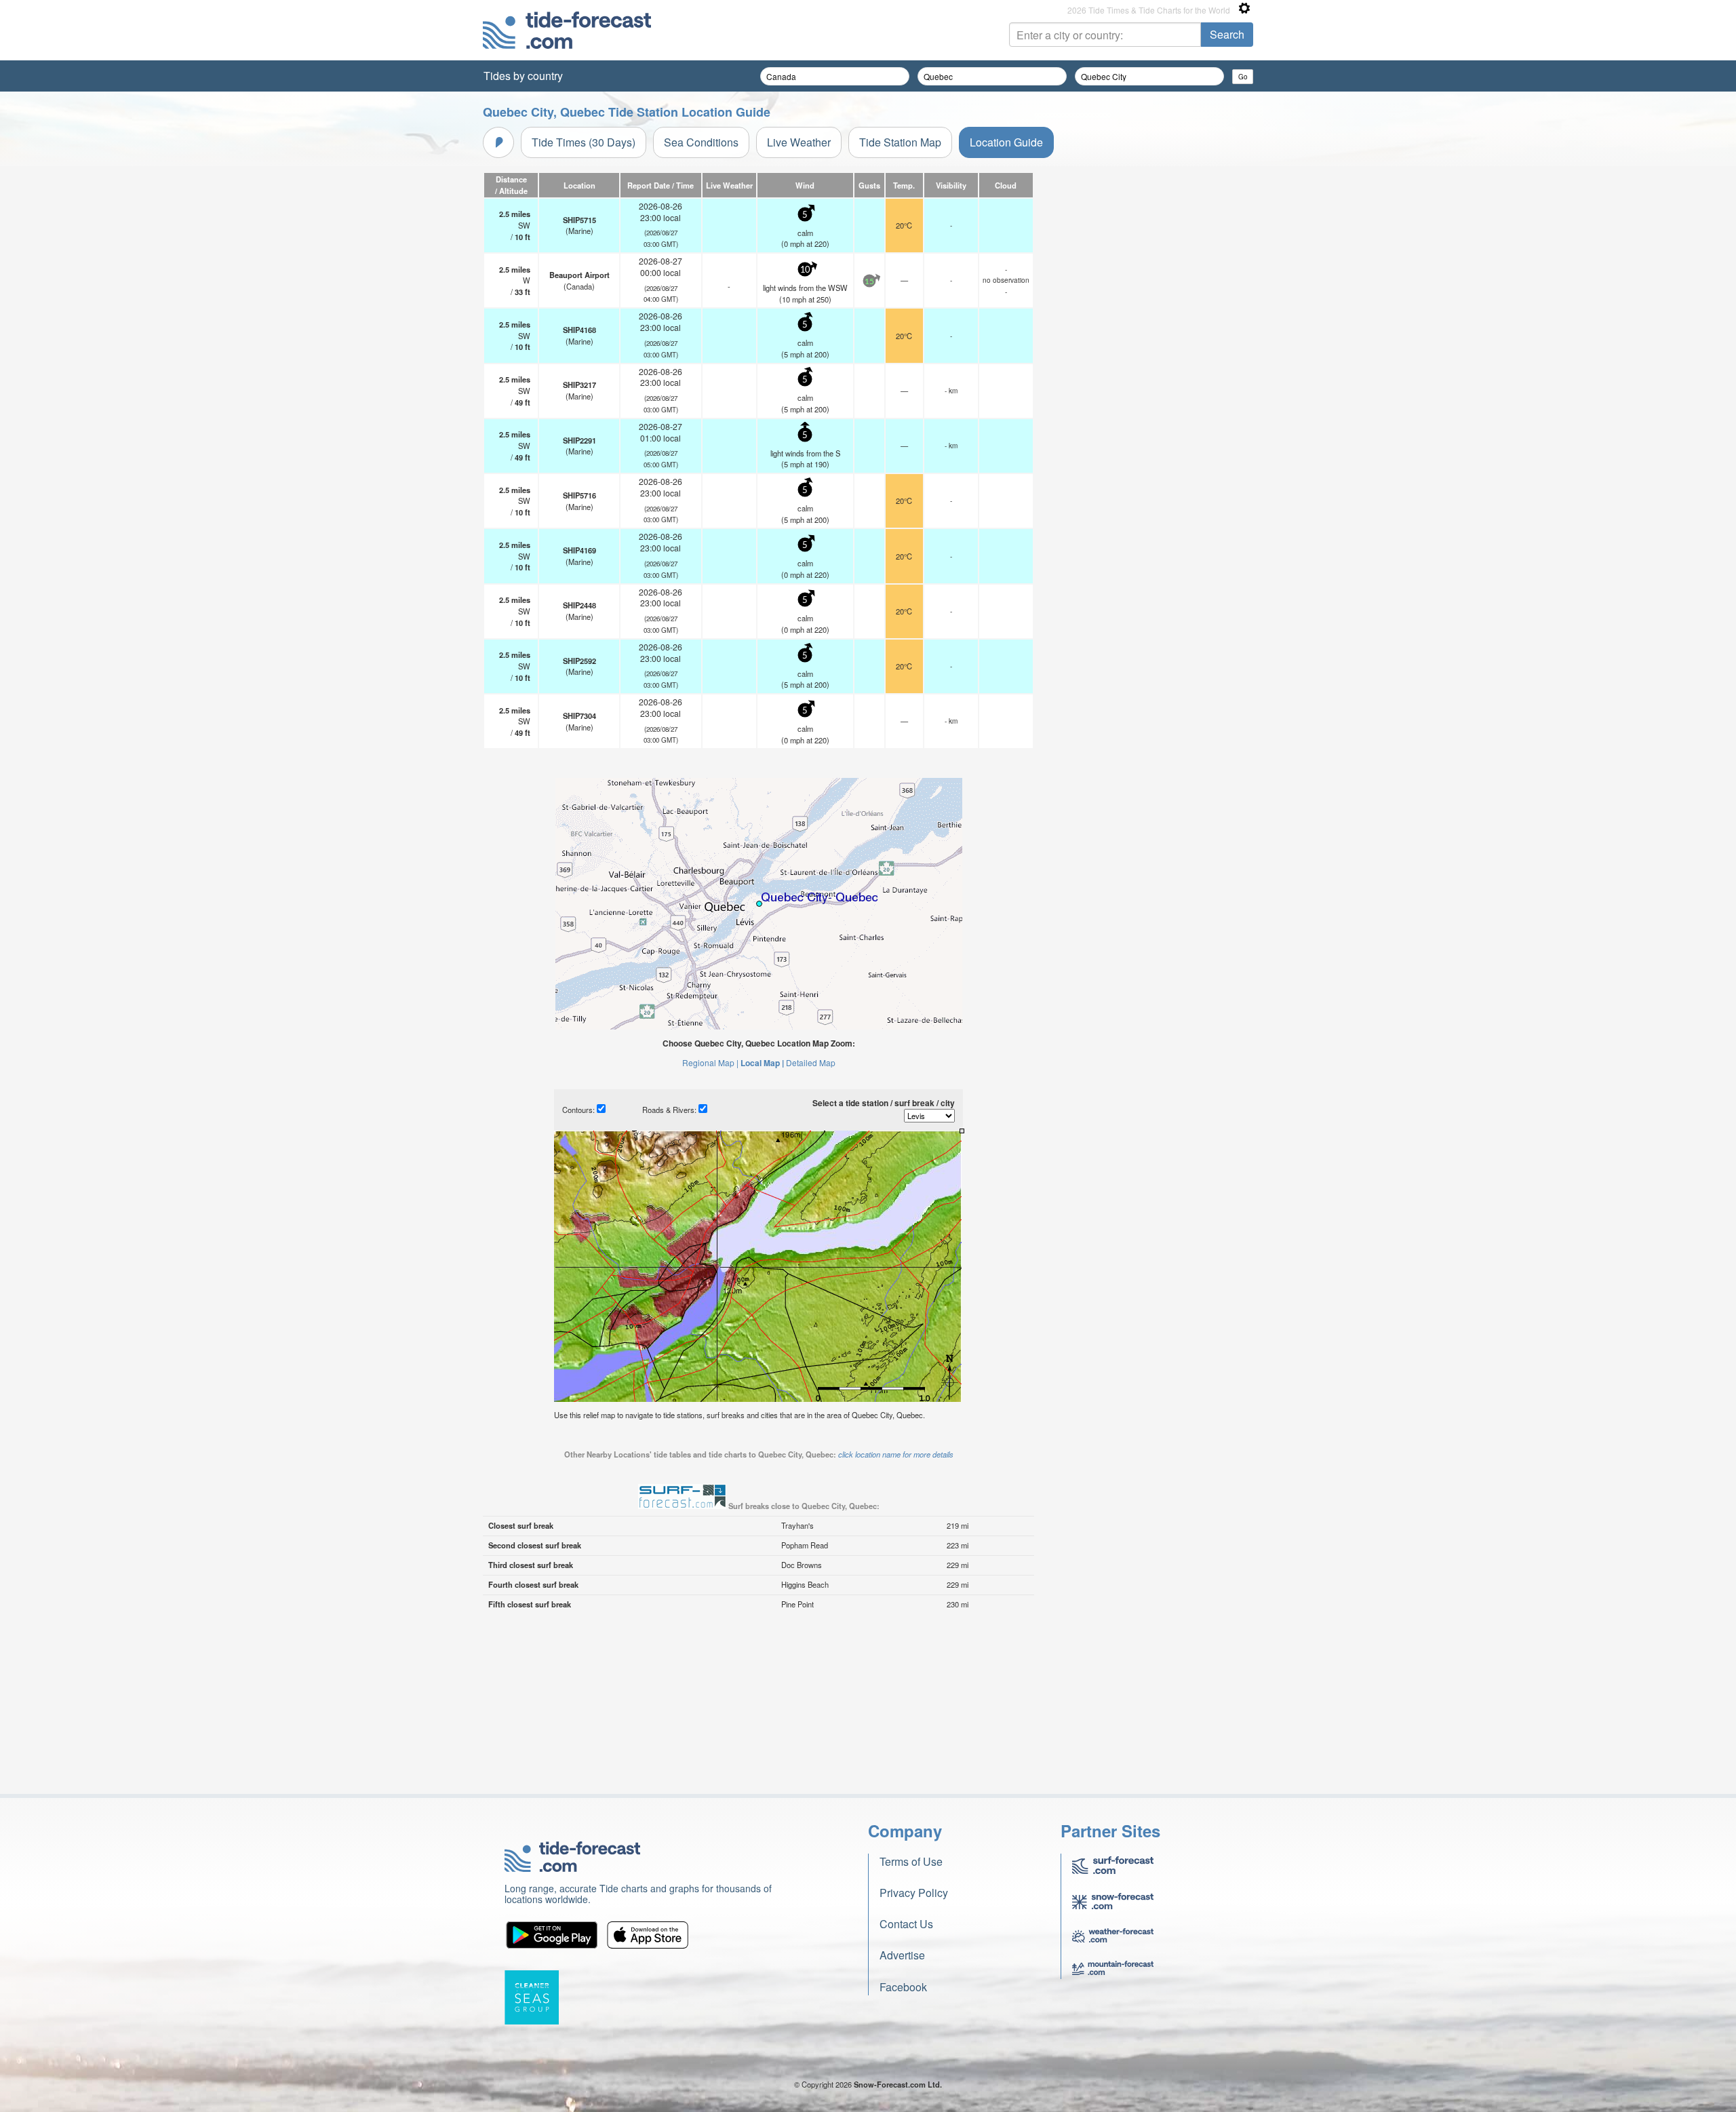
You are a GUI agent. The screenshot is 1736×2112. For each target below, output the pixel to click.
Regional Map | (710, 1062)
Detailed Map (811, 1062)
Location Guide (1006, 142)
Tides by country (523, 76)
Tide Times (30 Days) (584, 142)
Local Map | (762, 1063)
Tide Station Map (900, 142)
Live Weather (799, 142)
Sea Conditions (701, 142)
